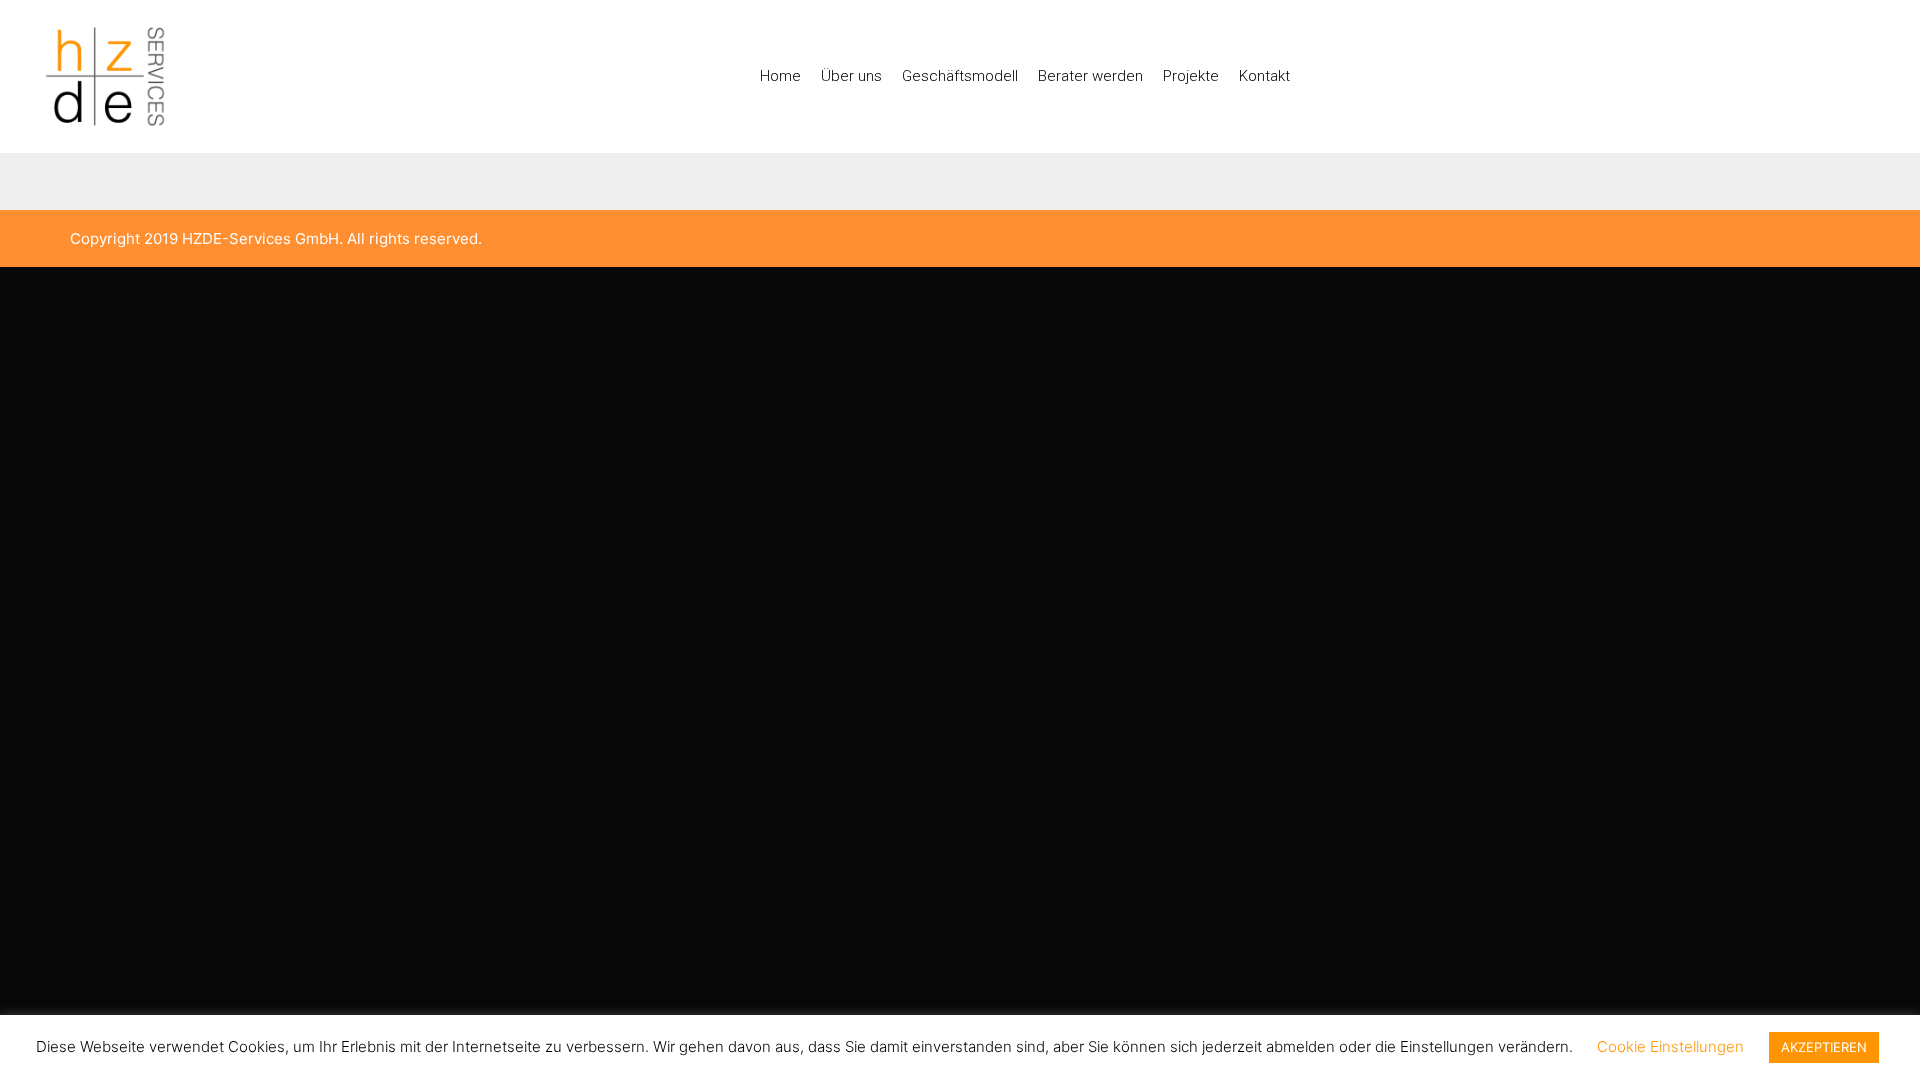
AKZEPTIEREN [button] (1824, 1047)
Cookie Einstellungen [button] (1670, 1046)
